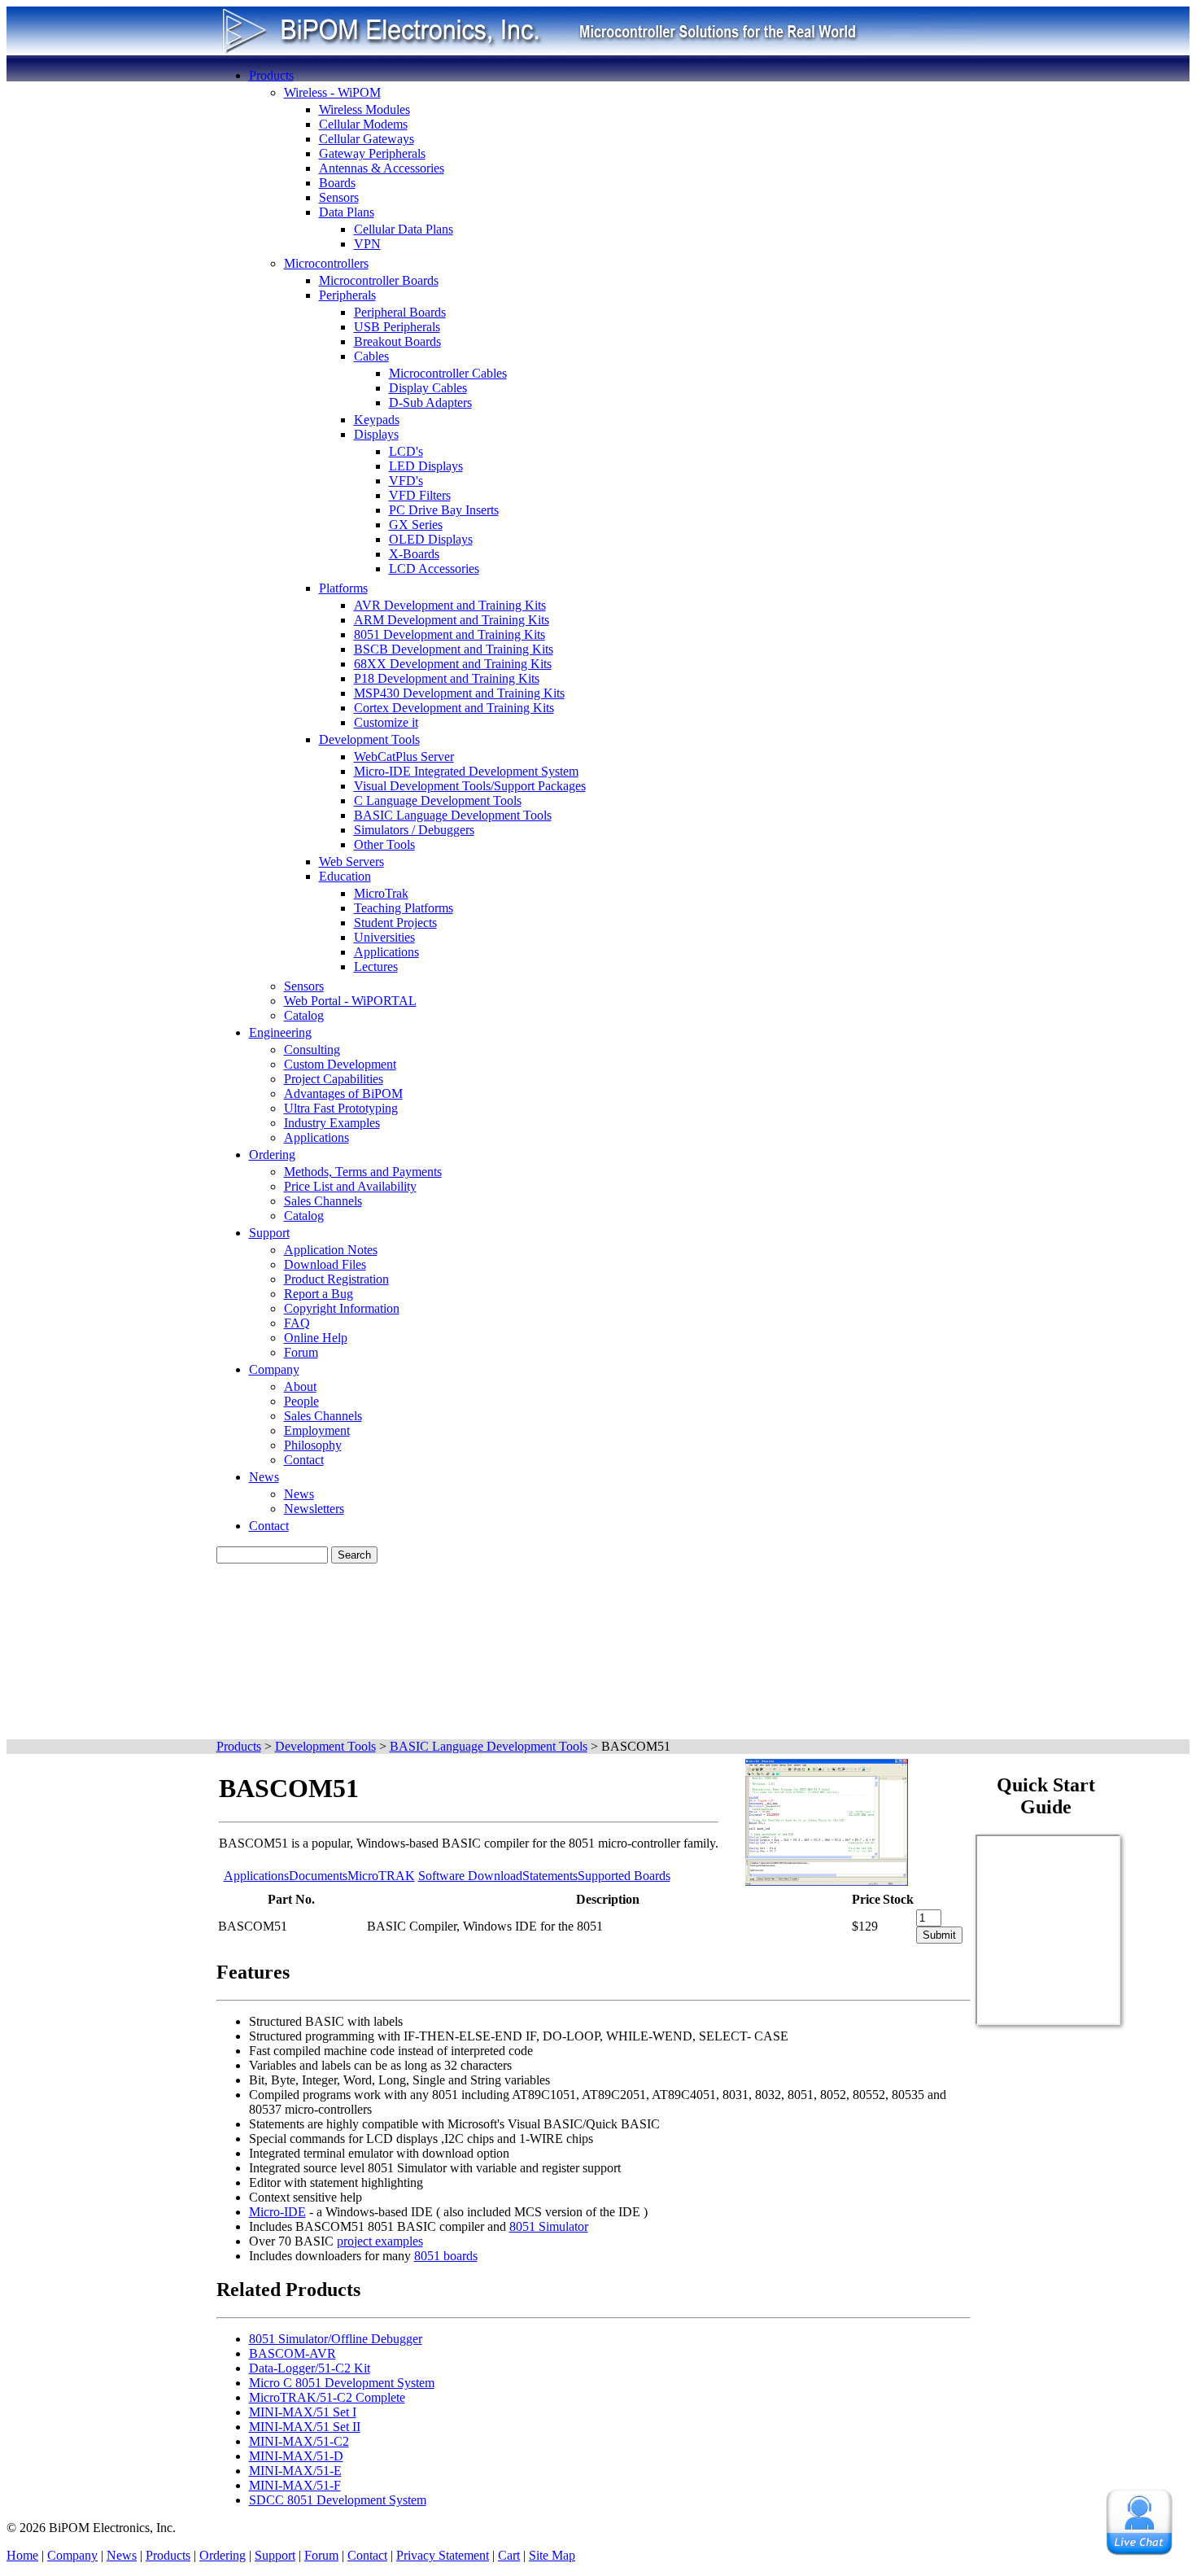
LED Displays (426, 466)
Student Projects (395, 923)
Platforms (343, 588)
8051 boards (446, 2256)
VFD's (406, 481)
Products (271, 75)
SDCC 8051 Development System (338, 2500)
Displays (376, 434)
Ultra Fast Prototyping (341, 1108)
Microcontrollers (326, 263)
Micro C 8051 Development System (342, 2383)
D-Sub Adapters (430, 402)
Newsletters (314, 1509)
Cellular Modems (363, 124)
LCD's (406, 451)
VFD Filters (420, 495)
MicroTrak (381, 893)
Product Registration (336, 1279)
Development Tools (369, 739)
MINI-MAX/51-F (295, 2485)
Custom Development (340, 1064)
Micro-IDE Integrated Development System (466, 771)
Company (274, 1369)
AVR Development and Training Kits (450, 605)
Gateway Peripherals (372, 153)
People (301, 1401)
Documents (318, 1876)
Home (22, 2555)
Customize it (386, 722)
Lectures (376, 967)
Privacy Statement (443, 2555)
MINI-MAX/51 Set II (305, 2427)
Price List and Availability (350, 1186)
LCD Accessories (434, 569)
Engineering (280, 1032)
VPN (367, 244)
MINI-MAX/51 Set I (303, 2412)
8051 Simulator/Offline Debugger (336, 2339)
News (264, 1477)
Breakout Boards (397, 341)
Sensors (339, 197)
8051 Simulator (549, 2226)
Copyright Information (342, 1308)
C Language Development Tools (438, 800)
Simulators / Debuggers (414, 830)
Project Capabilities (334, 1079)
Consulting (312, 1050)
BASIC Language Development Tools (453, 815)
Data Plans (347, 212)
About (300, 1386)
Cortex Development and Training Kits (454, 708)
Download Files (325, 1264)
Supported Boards (624, 1876)
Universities (384, 937)
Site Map (552, 2555)
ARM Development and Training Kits (452, 620)
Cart (509, 2555)
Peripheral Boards (400, 312)
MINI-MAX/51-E (295, 2471)
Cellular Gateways (367, 139)
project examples (380, 2241)
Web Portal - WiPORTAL (350, 1001)
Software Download (470, 1876)
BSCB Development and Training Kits (454, 649)
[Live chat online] (1139, 2522)
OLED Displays (431, 539)
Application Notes (331, 1250)
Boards (337, 183)
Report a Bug (319, 1294)
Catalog (304, 1015)
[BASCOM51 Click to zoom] (827, 1881)
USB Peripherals (397, 327)
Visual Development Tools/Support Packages (470, 786)
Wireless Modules (364, 109)
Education (345, 876)
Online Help (316, 1338)
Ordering (272, 1155)
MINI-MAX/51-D (296, 2456)
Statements (550, 1876)
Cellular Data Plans (404, 229)
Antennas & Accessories (382, 168)
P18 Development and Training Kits (447, 678)
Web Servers (351, 862)
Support (269, 1233)
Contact (304, 1460)
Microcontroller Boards (379, 280)
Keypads (377, 420)
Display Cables (428, 388)
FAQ (297, 1323)
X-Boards (414, 554)
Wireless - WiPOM (332, 92)
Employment (317, 1430)
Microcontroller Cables (448, 373)
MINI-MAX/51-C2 (299, 2441)
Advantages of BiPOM (343, 1093)
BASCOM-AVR (292, 2353)
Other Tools (384, 844)
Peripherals (347, 295)
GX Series (416, 525)
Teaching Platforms (404, 908)
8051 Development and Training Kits (450, 634)
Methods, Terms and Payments (363, 1172)
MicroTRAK (381, 1876)
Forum (301, 1352)
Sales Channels (323, 1201)
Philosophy (313, 1445)
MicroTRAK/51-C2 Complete (327, 2397)
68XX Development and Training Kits (453, 664)
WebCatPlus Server (404, 757)
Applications (386, 952)
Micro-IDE (277, 2212)
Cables (371, 356)
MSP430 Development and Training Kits (459, 693)
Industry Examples (332, 1123)
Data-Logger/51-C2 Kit (310, 2368)
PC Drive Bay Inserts (444, 510)
